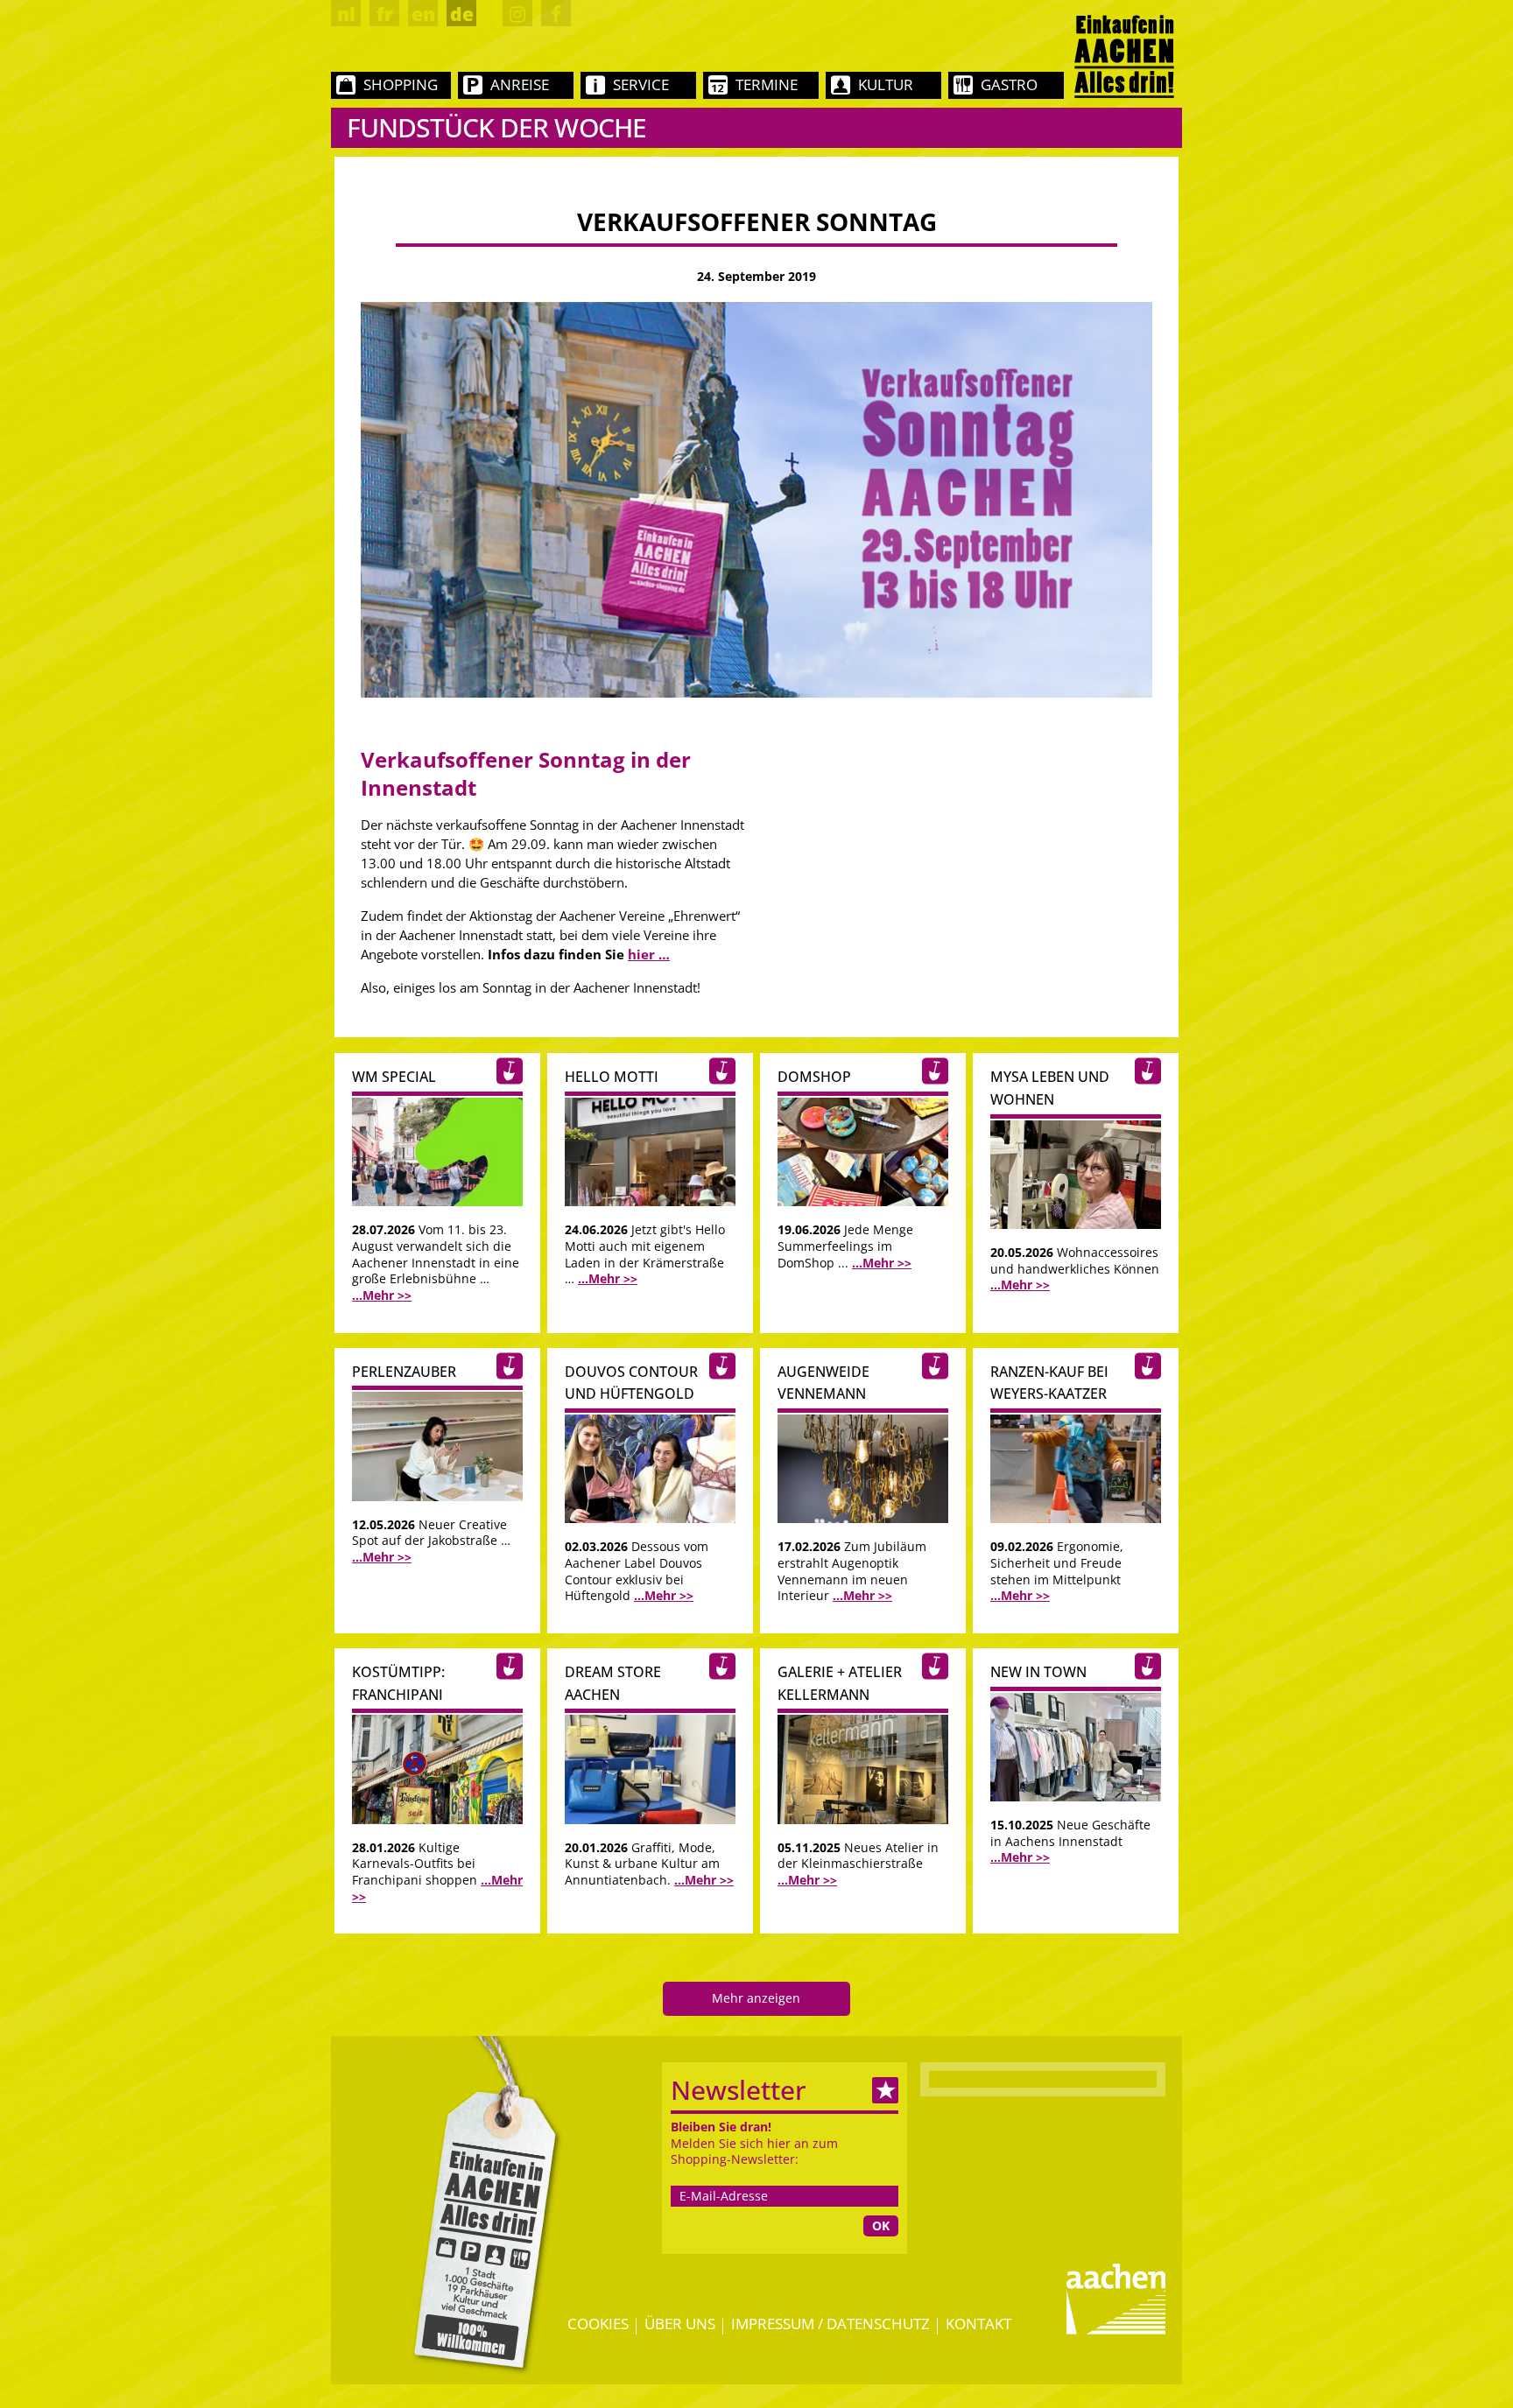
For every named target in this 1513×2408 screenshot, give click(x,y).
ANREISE (520, 84)
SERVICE (641, 84)
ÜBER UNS (680, 2324)
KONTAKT (978, 2324)
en (423, 14)
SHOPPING (401, 84)
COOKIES (598, 2324)
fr (385, 14)
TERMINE (767, 84)
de (462, 14)
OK (881, 2225)
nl (346, 14)
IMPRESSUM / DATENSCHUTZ (830, 2324)
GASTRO (1009, 84)
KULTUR (886, 84)
